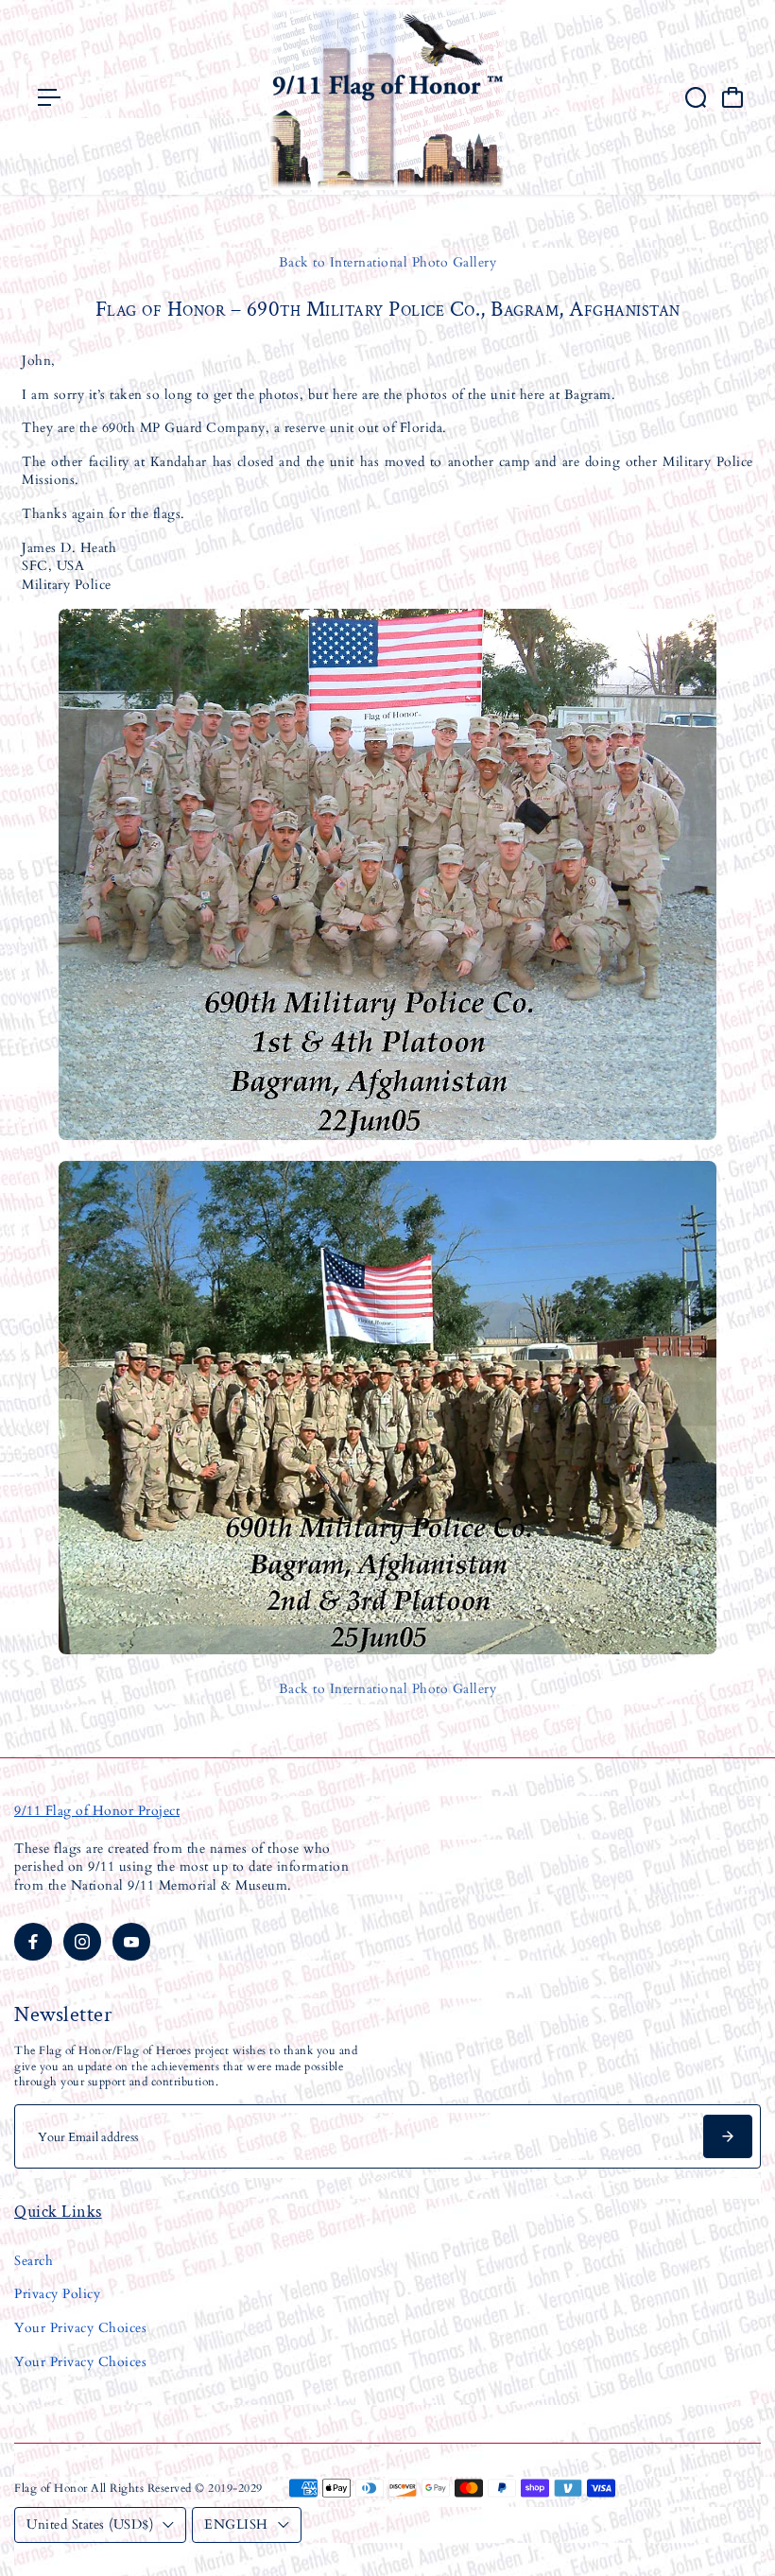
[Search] (696, 97)
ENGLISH (236, 2524)
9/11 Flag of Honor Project (97, 1811)
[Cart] (732, 97)
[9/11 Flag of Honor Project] (387, 97)
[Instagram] (82, 1942)
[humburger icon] (49, 97)
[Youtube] (131, 1942)
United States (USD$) (90, 2524)
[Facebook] (33, 1942)
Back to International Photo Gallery (388, 262)
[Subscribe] (728, 2136)
